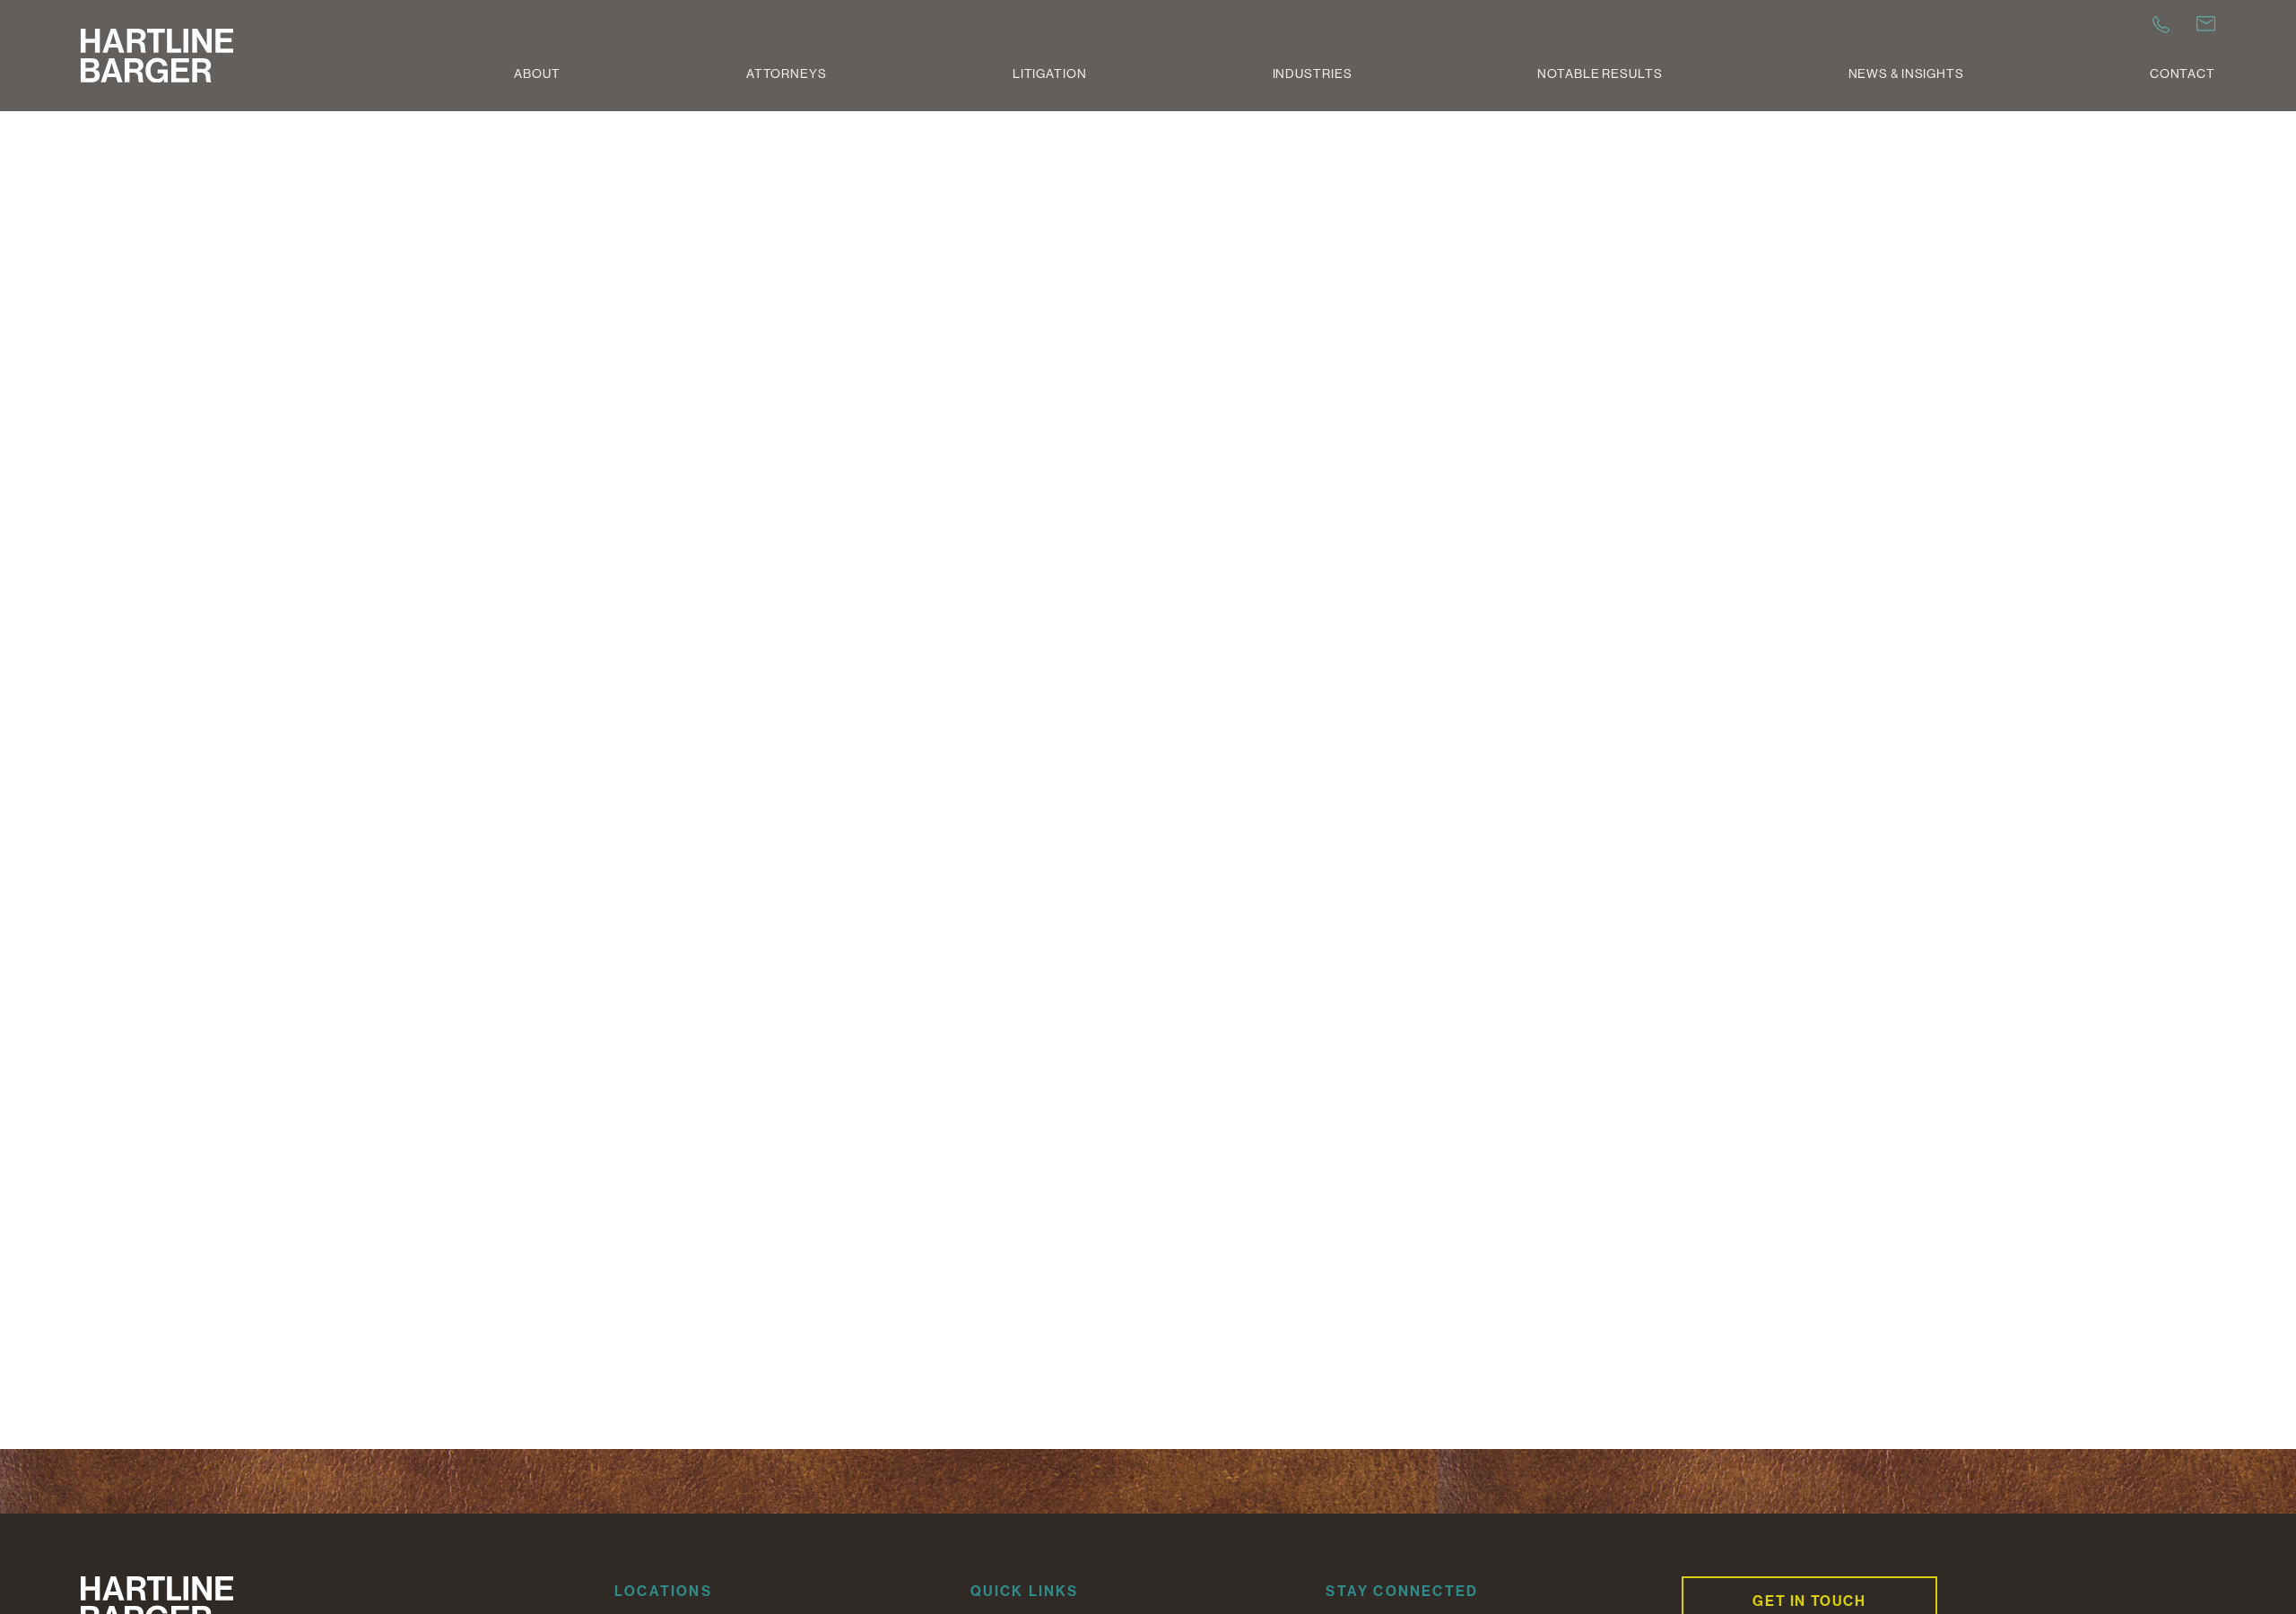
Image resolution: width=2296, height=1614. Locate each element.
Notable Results (1600, 74)
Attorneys (787, 74)
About (537, 74)
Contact (2183, 74)
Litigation (1050, 74)
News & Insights (1906, 74)
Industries (1313, 74)
